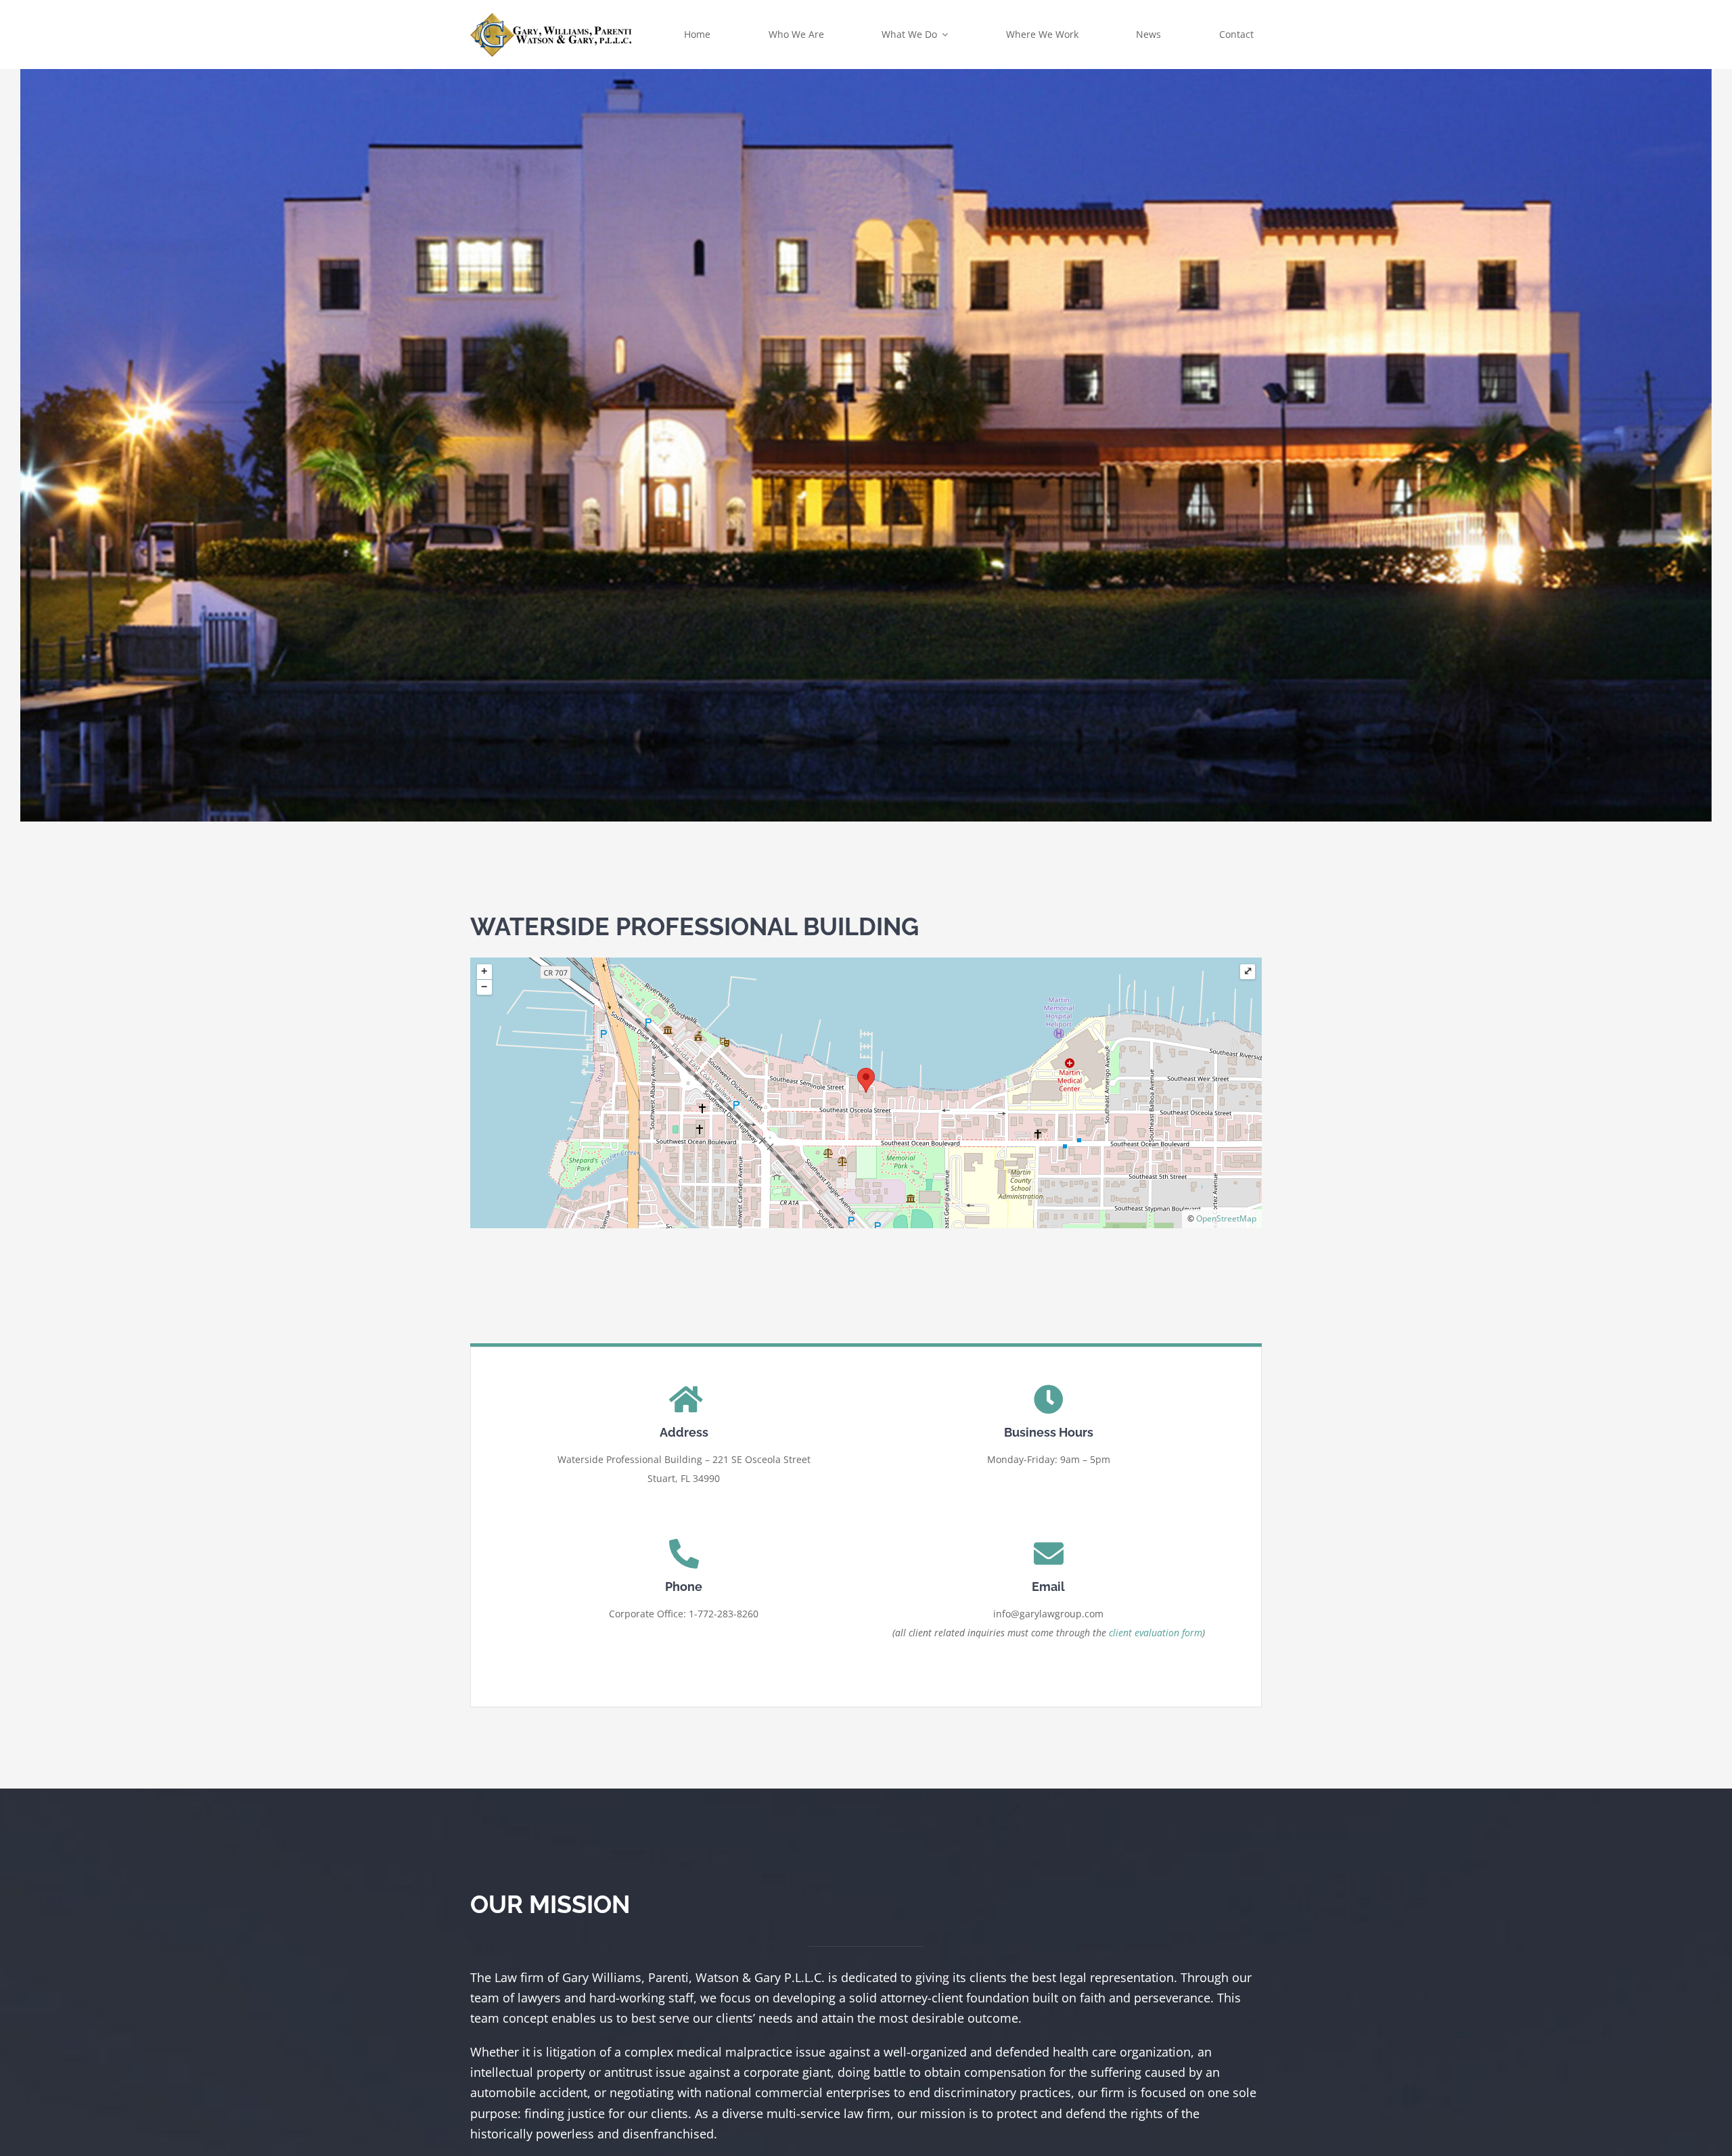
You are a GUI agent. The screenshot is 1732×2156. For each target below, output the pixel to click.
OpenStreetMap (1226, 1218)
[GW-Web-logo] (551, 16)
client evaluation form (1156, 1633)
